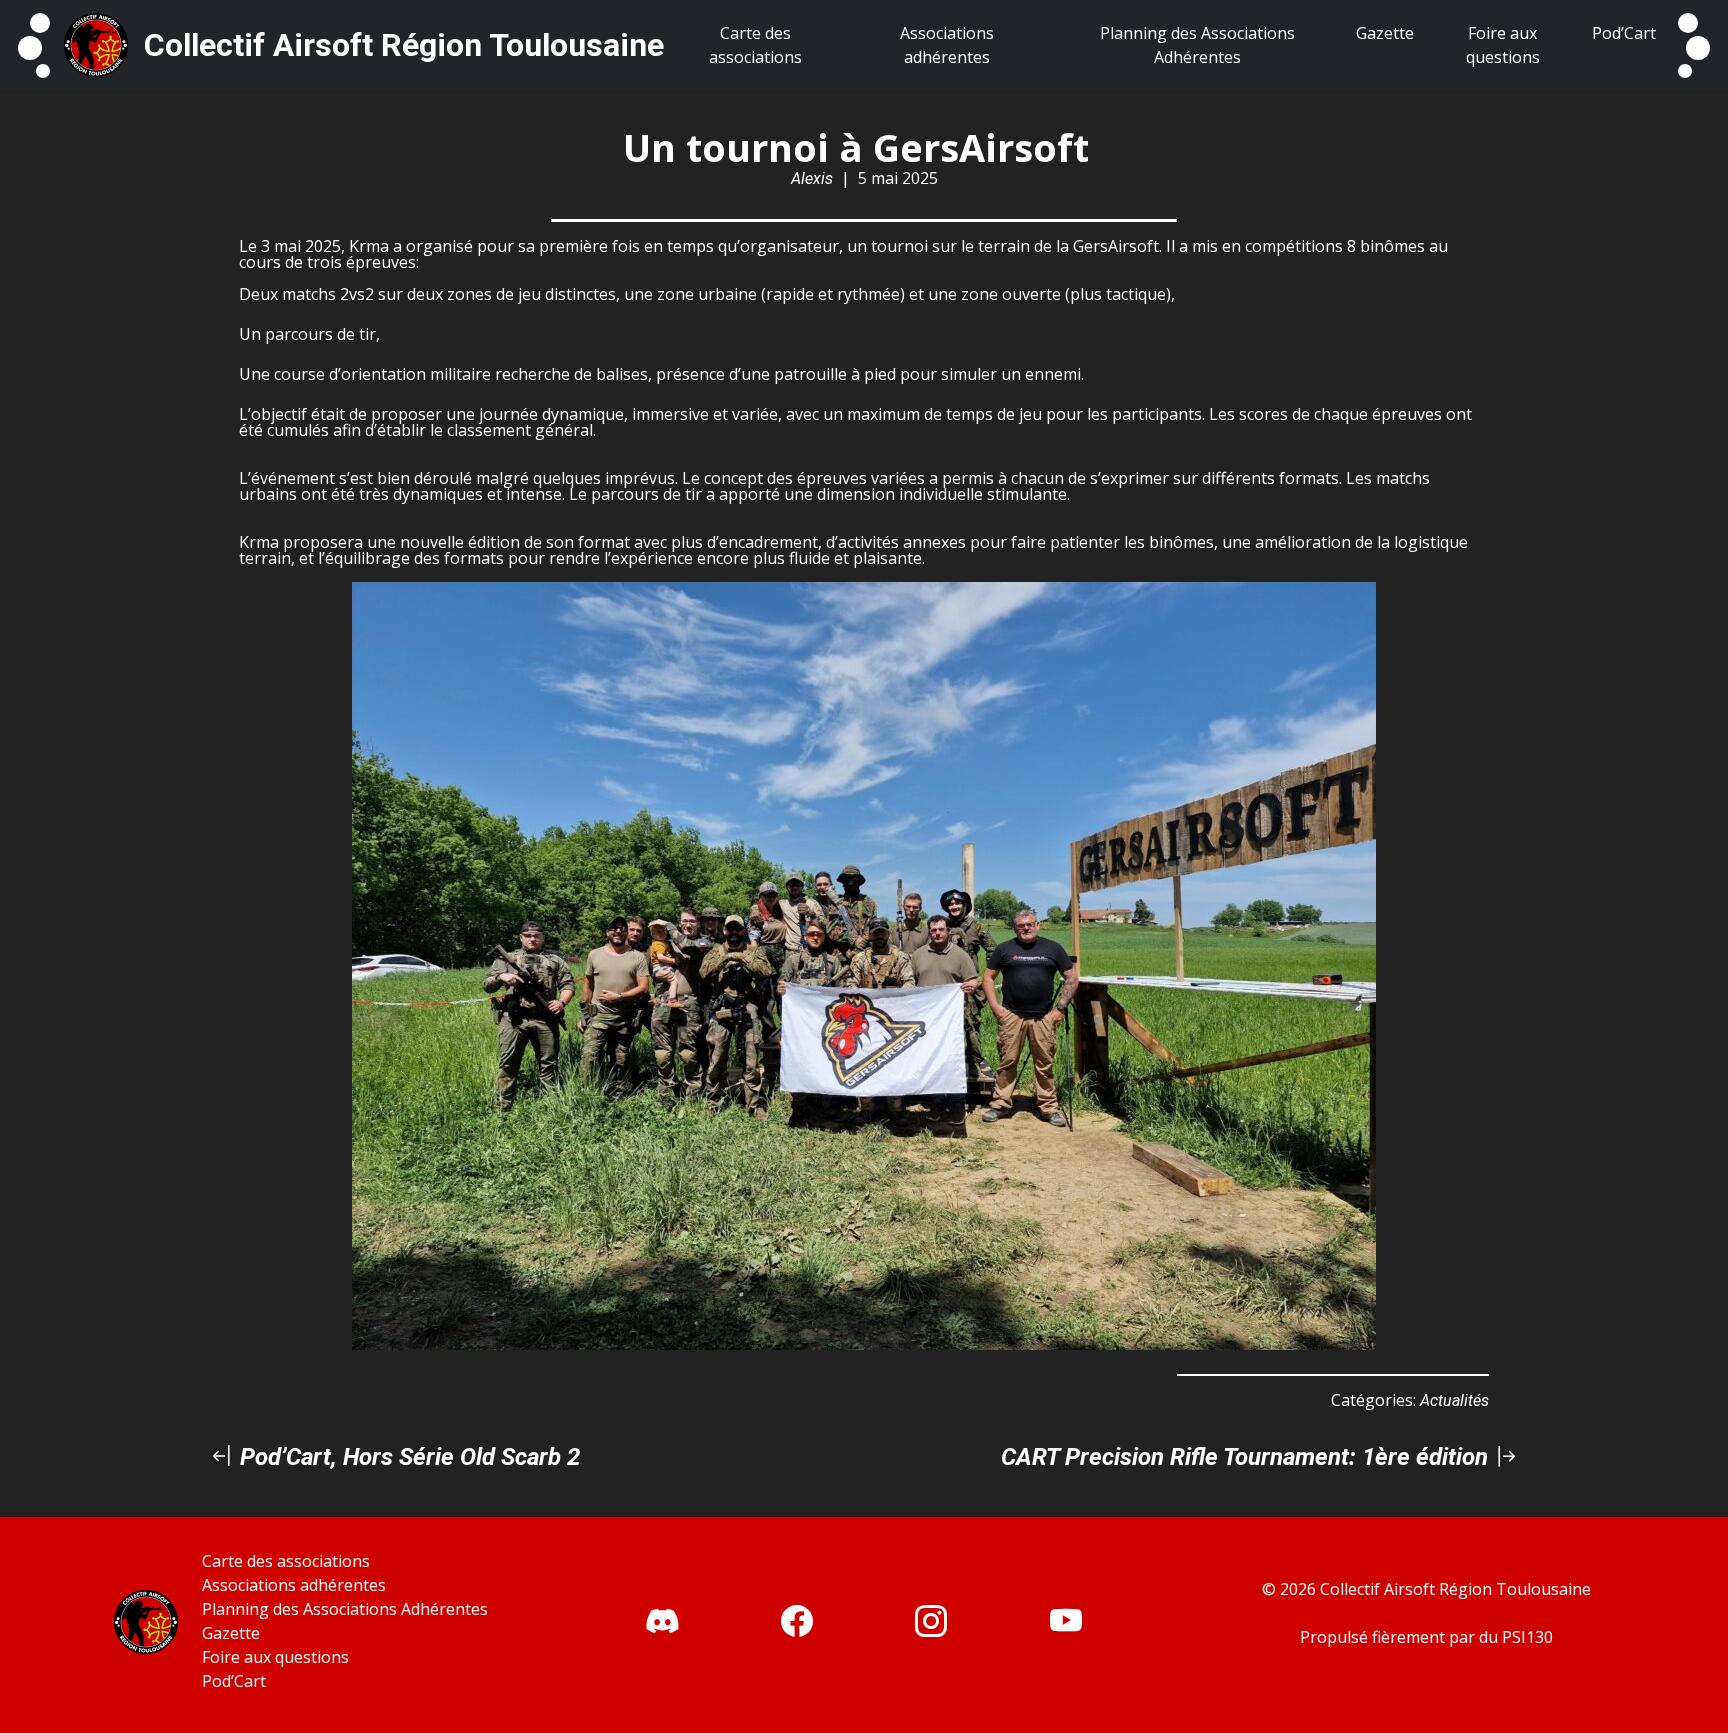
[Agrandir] (1350, 608)
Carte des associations (286, 1561)
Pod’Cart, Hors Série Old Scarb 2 (407, 1457)
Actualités (1454, 1400)
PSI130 (1527, 1637)
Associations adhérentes (294, 1585)
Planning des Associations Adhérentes (345, 1609)
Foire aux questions (275, 1657)
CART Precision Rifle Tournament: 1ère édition (1247, 1457)
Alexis (812, 178)
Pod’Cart (234, 1681)
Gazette (231, 1633)
